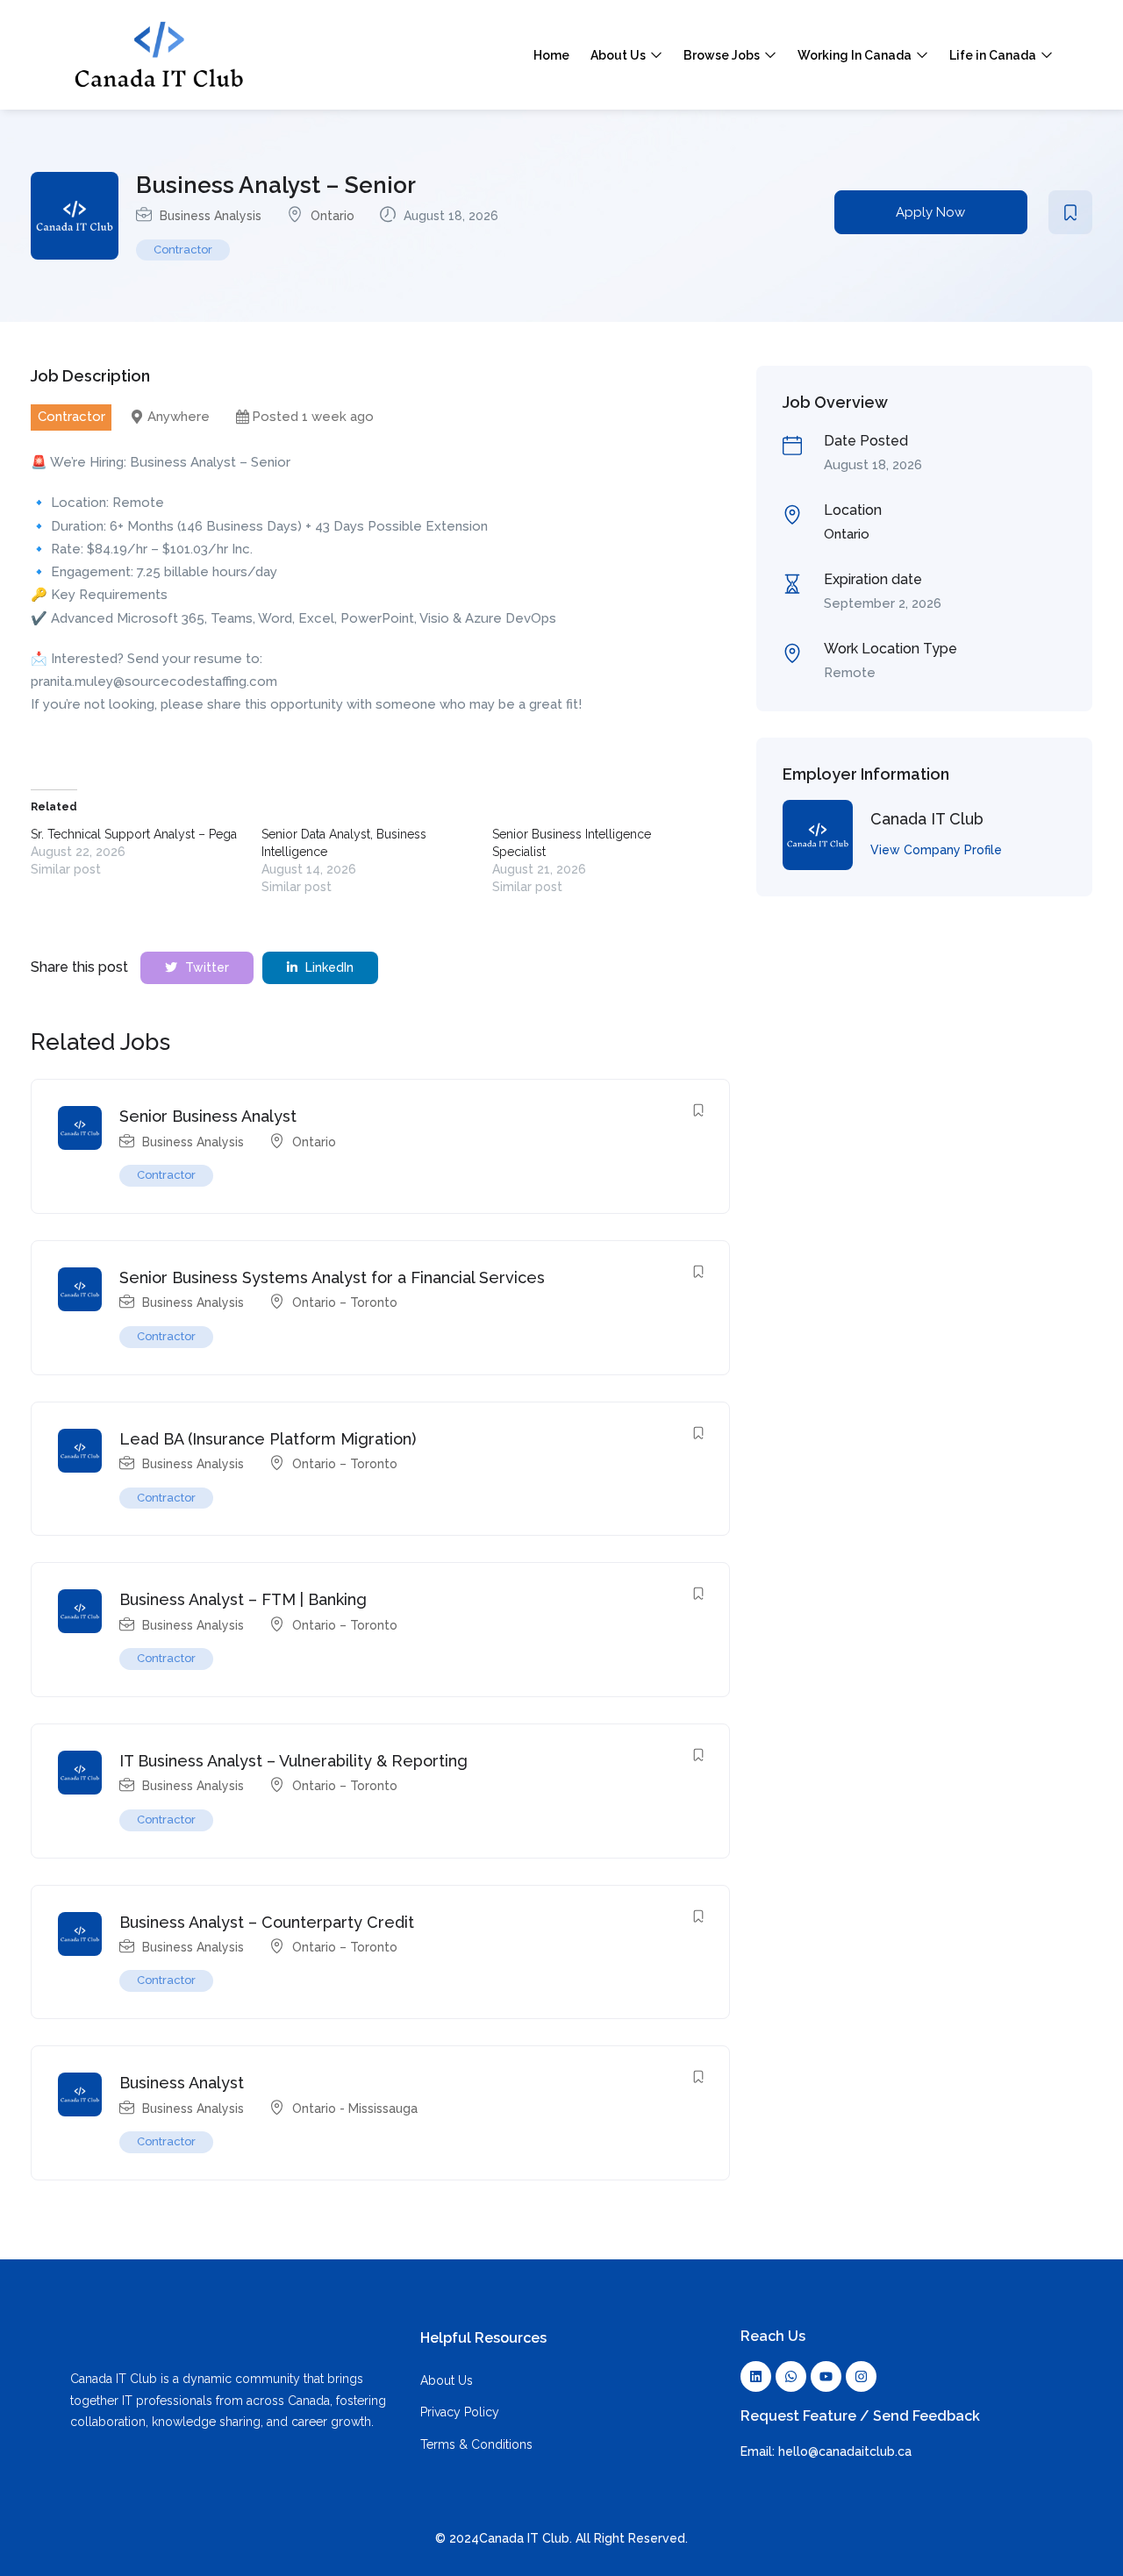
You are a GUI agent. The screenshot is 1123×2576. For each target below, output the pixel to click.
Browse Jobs (723, 55)
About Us (619, 55)
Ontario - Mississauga (355, 2109)
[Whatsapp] (791, 2376)
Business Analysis (211, 216)
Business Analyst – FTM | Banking (243, 1599)
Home (551, 55)
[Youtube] (826, 2376)
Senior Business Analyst (208, 1116)
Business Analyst (182, 2083)
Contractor (183, 250)
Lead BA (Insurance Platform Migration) (268, 1439)
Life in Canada (994, 55)
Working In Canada (856, 55)
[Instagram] (861, 2376)
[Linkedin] (756, 2376)
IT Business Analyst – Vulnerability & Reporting (293, 1761)
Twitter (205, 967)
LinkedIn (328, 967)
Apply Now (930, 212)
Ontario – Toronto (345, 1302)
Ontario (333, 216)
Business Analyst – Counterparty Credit (267, 1922)
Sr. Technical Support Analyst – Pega (134, 834)
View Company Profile (936, 850)
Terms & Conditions (476, 2444)
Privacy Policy (460, 2412)
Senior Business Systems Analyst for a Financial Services (332, 1277)
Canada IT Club (927, 819)
